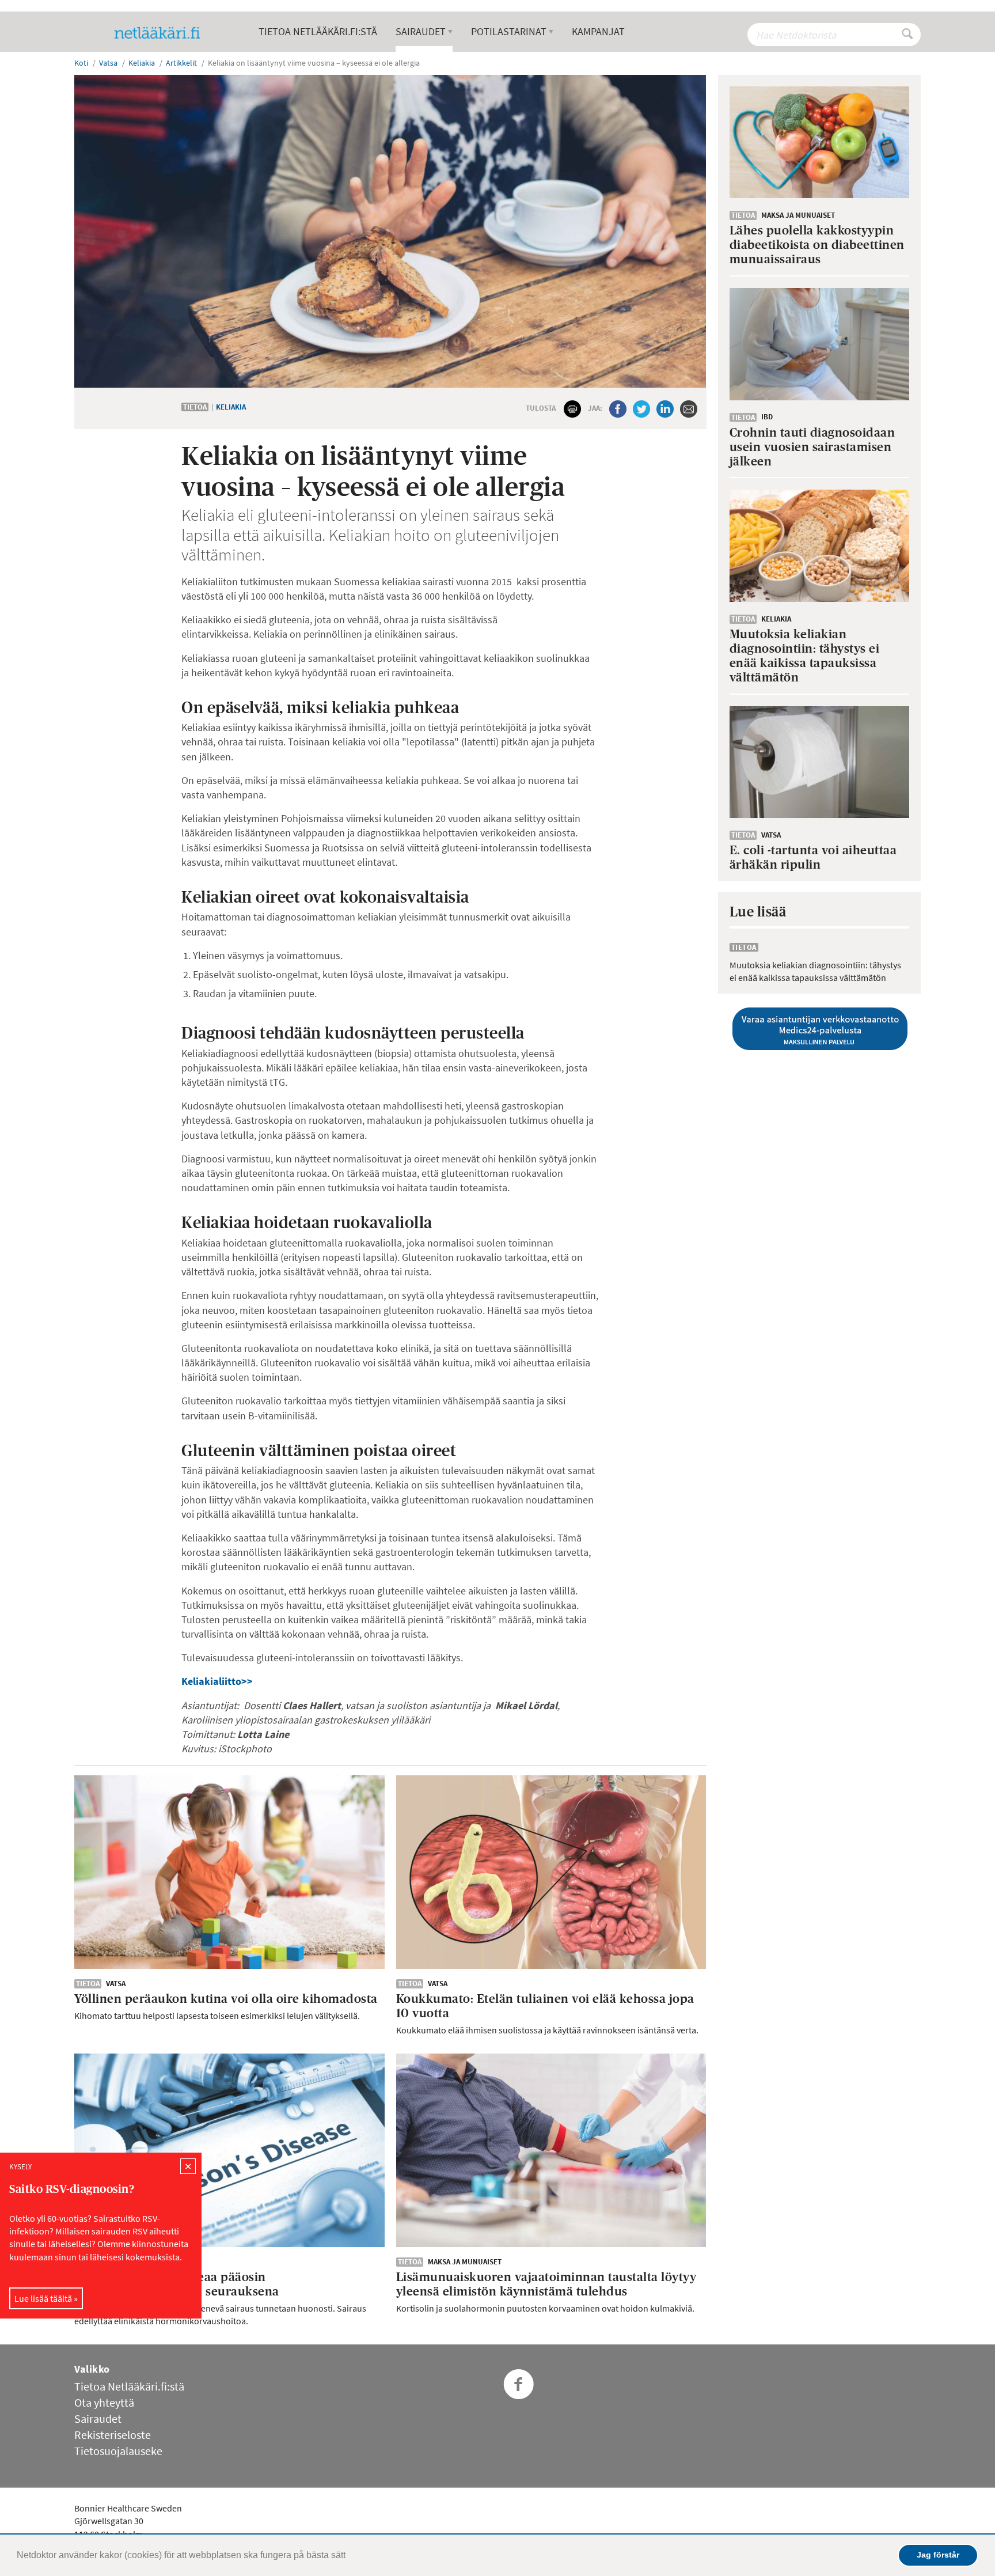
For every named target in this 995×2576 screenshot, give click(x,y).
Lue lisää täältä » (46, 2298)
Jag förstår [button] (938, 2555)
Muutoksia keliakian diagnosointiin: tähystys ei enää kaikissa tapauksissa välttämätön (815, 971)
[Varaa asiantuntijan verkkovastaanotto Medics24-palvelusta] (820, 1029)
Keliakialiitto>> (217, 1681)
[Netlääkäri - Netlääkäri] (162, 33)
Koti (81, 63)
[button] (350, 2556)
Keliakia (231, 407)
